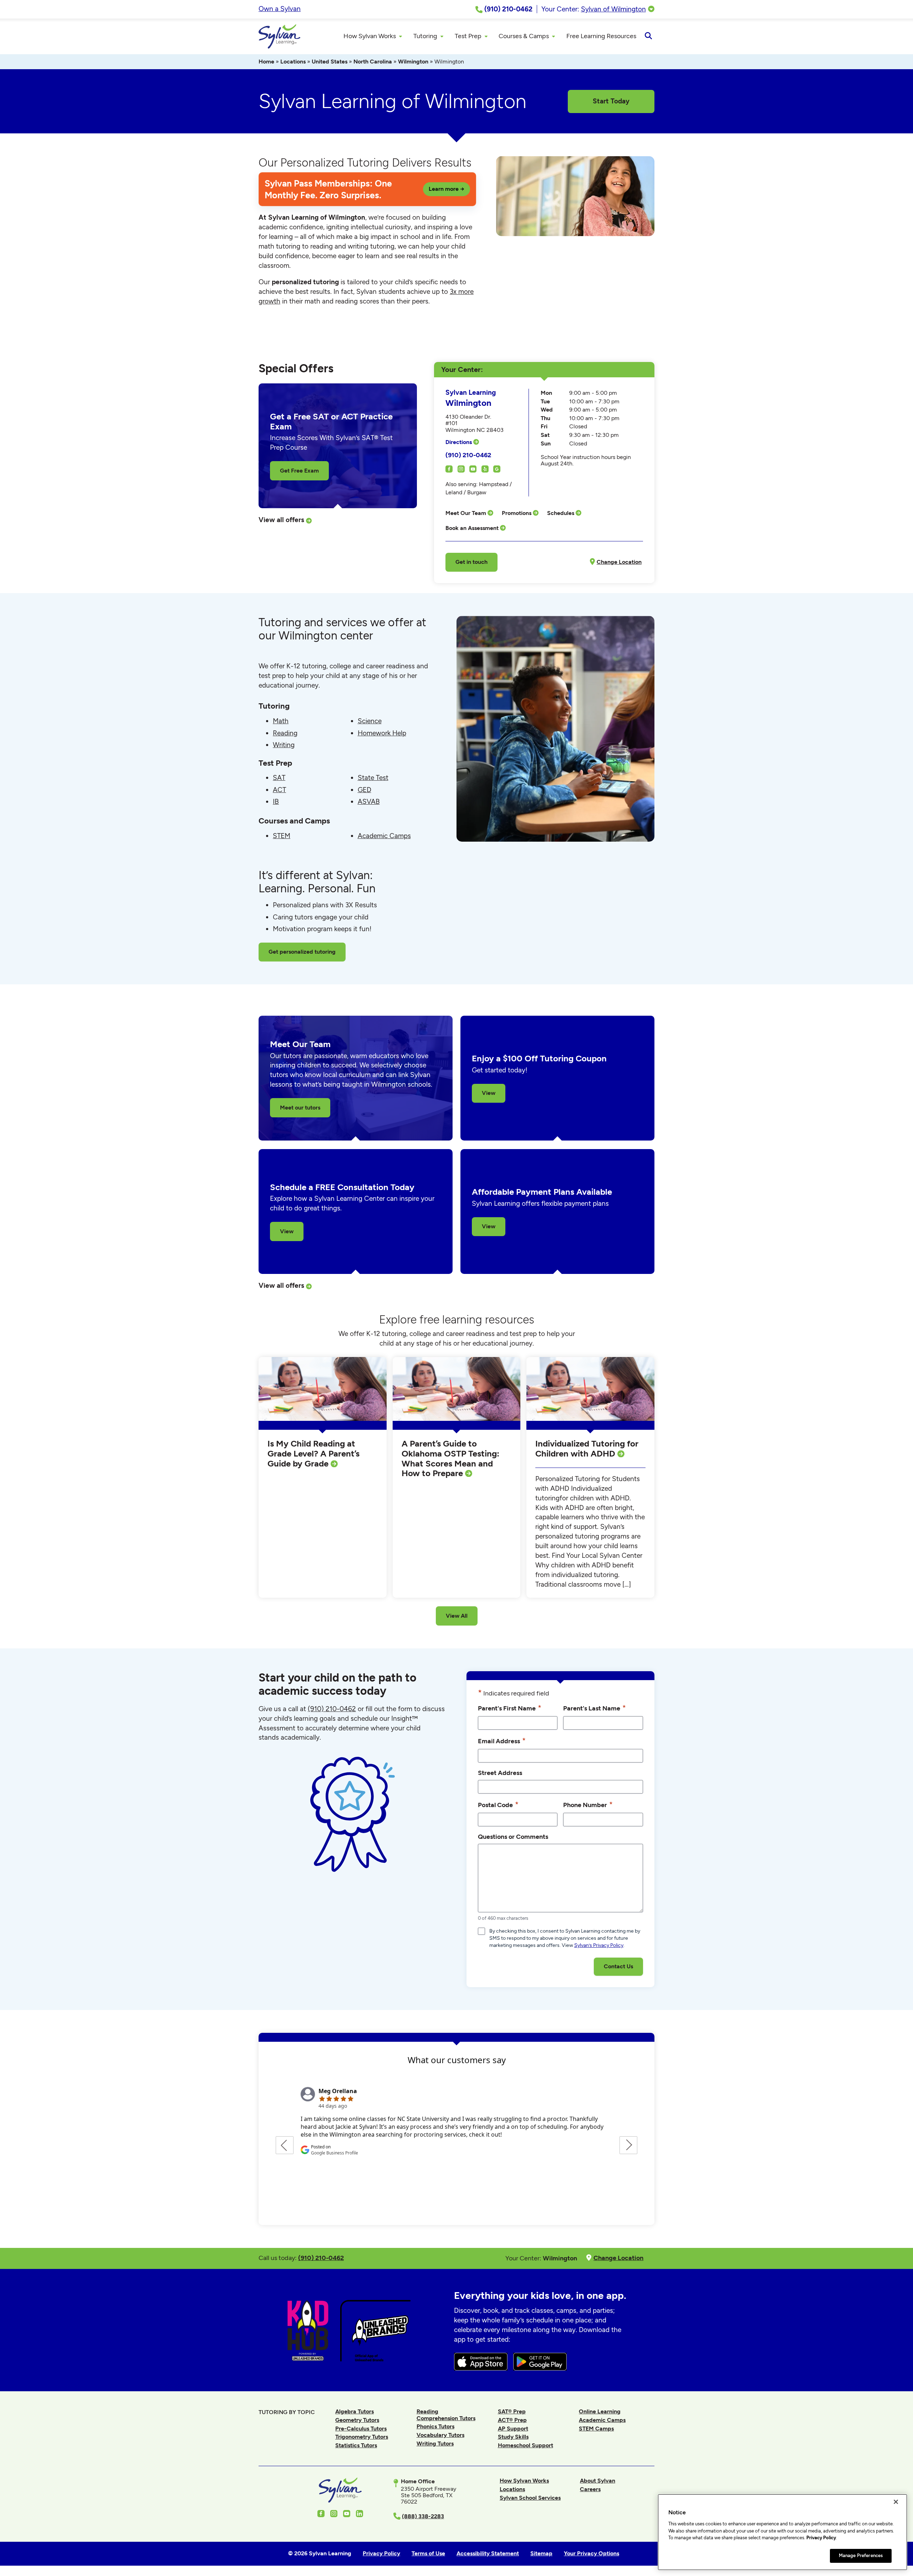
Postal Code (498, 1804)
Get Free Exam (299, 471)
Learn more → (447, 189)
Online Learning (600, 2411)
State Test (373, 778)
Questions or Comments (513, 1837)
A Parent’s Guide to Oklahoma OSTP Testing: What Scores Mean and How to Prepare (450, 1458)
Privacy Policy (821, 2538)
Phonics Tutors (435, 2426)
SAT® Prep (512, 2411)
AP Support (513, 2429)
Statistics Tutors (356, 2445)
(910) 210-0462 (468, 455)
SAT (279, 778)
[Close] (896, 2502)
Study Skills (513, 2437)
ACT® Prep (512, 2420)
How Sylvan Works (524, 2481)
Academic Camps (384, 836)
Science (370, 721)
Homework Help (382, 733)
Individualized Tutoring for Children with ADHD (587, 1448)
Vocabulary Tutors (440, 2435)
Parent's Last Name (595, 1708)
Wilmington (413, 62)
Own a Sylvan (280, 9)
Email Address (502, 1741)
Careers (590, 2489)
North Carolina (373, 62)
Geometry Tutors (357, 2420)
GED (364, 790)
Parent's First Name (510, 1708)
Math (281, 721)
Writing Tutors (435, 2444)
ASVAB (369, 802)
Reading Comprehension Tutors (446, 2415)
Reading (285, 733)
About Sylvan (598, 2481)
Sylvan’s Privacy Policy (599, 1945)
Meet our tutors (300, 1108)
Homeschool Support (526, 2445)
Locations (293, 62)
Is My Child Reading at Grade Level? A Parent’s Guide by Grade (313, 1453)
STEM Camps (596, 2429)
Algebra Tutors (355, 2411)
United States (330, 62)
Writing (284, 745)
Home (266, 62)
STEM (282, 836)
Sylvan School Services (530, 2498)
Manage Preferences (861, 2555)
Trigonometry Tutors (362, 2437)
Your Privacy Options (591, 2553)
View (489, 1093)
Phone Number (588, 1804)
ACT (279, 790)
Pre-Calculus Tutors (361, 2429)
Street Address (500, 1773)
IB (276, 802)
